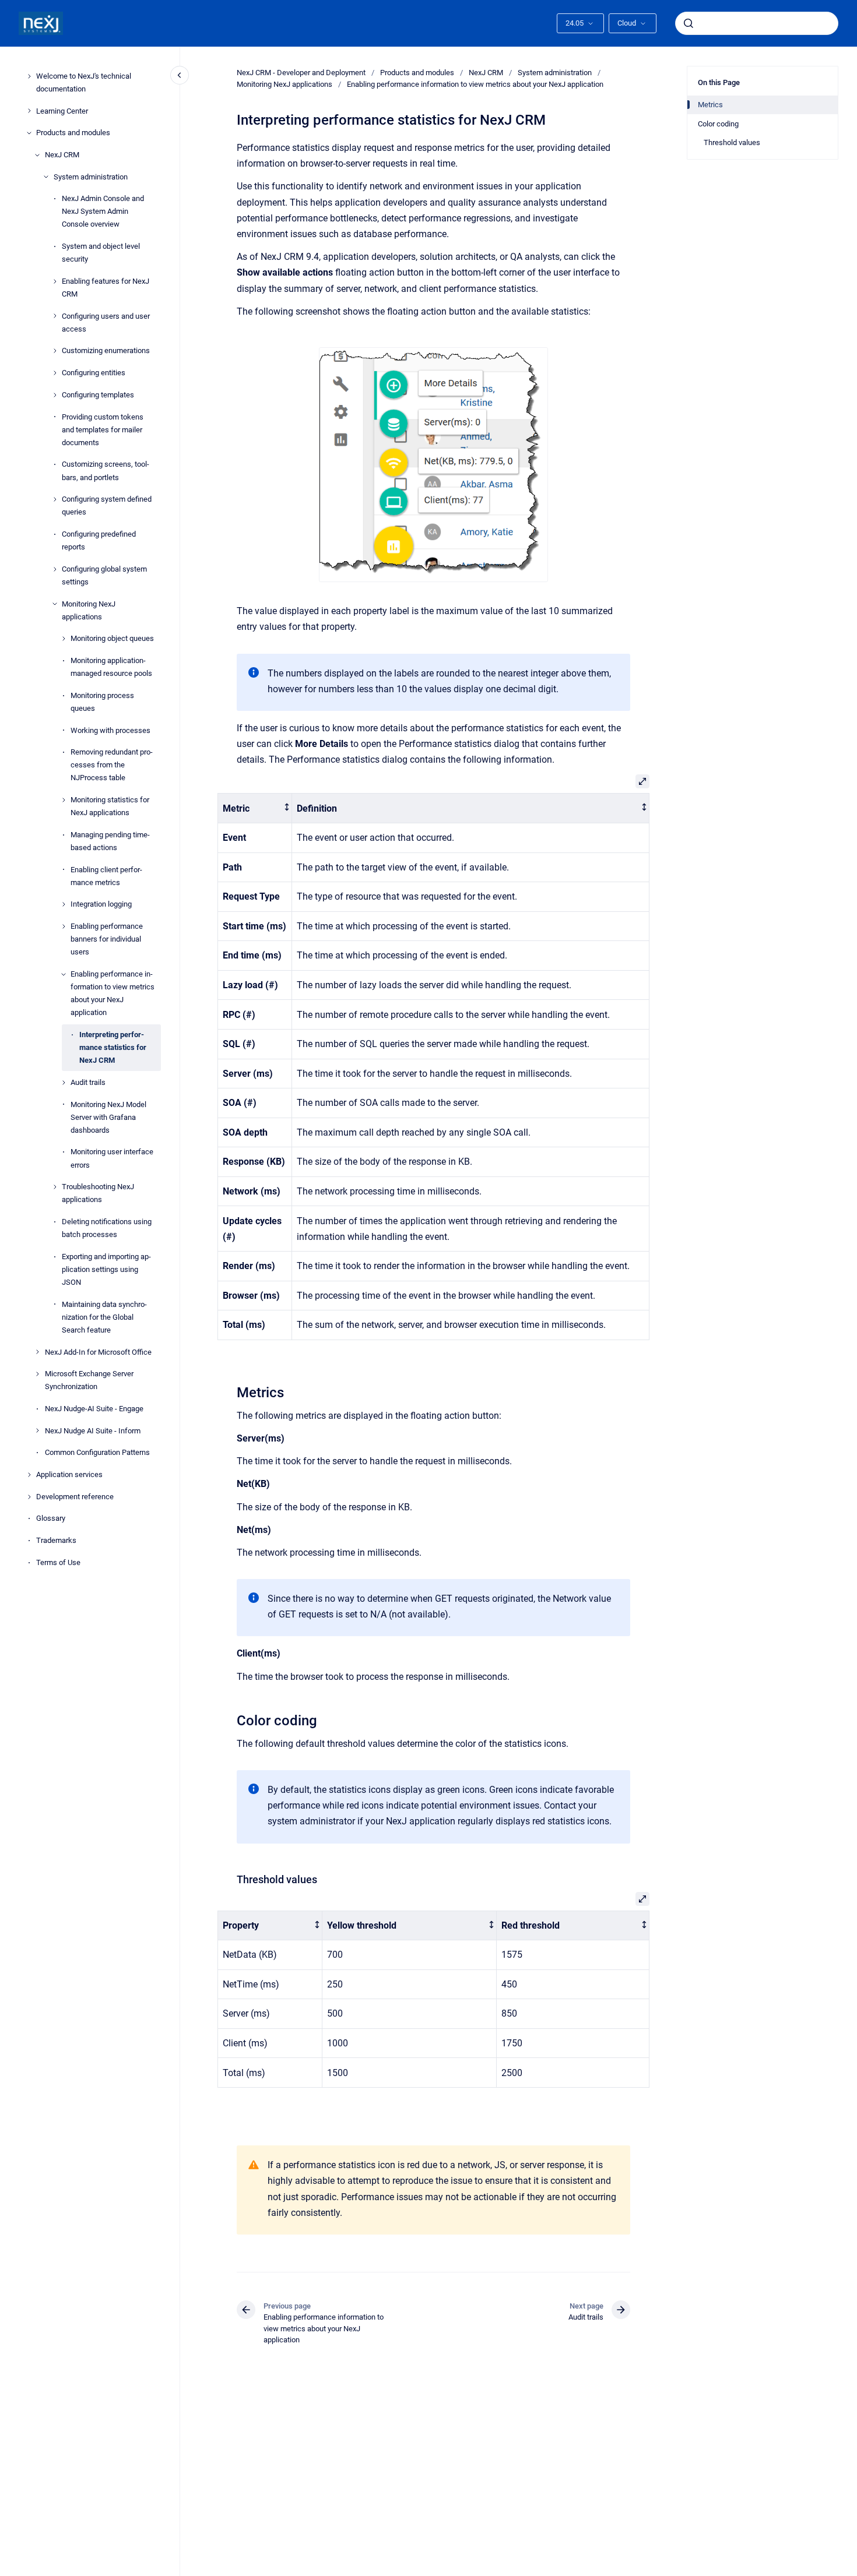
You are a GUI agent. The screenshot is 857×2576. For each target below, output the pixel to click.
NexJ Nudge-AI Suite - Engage (94, 1409)
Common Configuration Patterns (97, 1452)
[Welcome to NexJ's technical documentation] (29, 76)
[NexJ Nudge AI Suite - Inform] (37, 1430)
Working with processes (110, 730)
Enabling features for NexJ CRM (106, 288)
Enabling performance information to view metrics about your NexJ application (113, 993)
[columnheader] (255, 808)
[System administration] (46, 177)
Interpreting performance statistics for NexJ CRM (113, 1047)
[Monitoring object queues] (64, 639)
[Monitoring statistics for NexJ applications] (64, 800)
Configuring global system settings (104, 575)
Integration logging (101, 905)
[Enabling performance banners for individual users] (64, 926)
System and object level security (101, 253)
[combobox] (757, 23)
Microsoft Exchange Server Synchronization (89, 1380)
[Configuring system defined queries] (55, 499)
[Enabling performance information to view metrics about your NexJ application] (64, 974)
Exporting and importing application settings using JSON (106, 1269)
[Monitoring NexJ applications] (55, 604)
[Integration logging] (64, 904)
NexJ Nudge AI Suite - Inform (93, 1431)
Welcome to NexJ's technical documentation (84, 82)
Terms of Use (58, 1562)
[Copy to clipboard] (231, 1391)
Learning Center (62, 111)
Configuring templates (98, 395)
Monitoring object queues (112, 638)
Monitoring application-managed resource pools (111, 667)
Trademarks (56, 1540)
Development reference (75, 1497)
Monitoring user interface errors (112, 1159)
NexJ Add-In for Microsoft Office (98, 1352)
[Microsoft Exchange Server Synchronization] (37, 1374)
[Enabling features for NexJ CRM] (55, 281)
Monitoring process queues (102, 702)
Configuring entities (94, 373)
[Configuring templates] (55, 395)
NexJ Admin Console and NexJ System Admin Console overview (103, 211)
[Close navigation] (180, 75)
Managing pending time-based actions (110, 841)
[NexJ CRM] (37, 155)
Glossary (51, 1519)
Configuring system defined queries (107, 505)
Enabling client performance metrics (106, 876)
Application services (69, 1474)
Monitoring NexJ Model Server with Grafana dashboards (108, 1117)
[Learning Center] (29, 111)
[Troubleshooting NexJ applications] (55, 1187)
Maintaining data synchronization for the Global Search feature (104, 1317)
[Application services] (29, 1475)
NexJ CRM (62, 155)
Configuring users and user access (106, 323)
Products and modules (73, 133)
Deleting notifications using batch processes (107, 1228)
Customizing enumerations (106, 351)
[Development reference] (29, 1497)
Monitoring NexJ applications (89, 610)
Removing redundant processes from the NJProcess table (112, 765)
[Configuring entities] (55, 373)
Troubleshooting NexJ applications (98, 1193)
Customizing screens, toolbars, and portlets (106, 471)
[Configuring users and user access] (55, 316)
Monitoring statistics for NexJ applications (110, 806)
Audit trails (88, 1082)
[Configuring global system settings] (55, 569)
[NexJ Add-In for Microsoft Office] (37, 1352)
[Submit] (689, 23)
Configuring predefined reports (99, 540)
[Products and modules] (29, 133)
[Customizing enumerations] (55, 351)
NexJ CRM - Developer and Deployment (301, 73)
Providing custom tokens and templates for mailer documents (103, 430)
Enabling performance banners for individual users (107, 939)
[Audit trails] (64, 1083)
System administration (91, 177)
